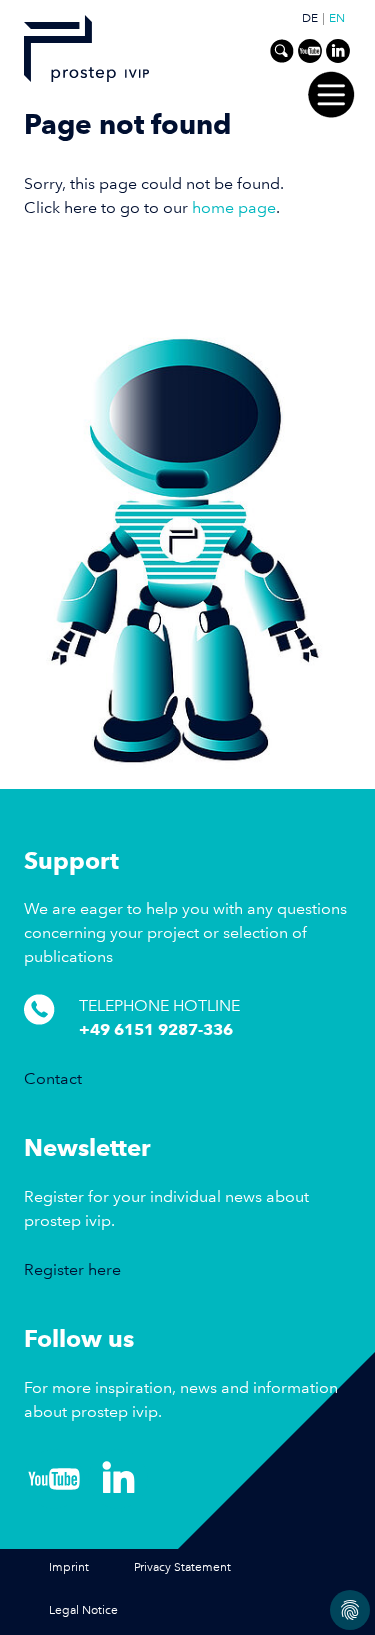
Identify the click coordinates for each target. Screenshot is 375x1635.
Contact (53, 1078)
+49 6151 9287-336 (156, 1029)
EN (337, 19)
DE (310, 19)
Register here (72, 1269)
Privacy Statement (182, 1567)
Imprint (69, 1567)
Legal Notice (83, 1610)
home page (234, 207)
